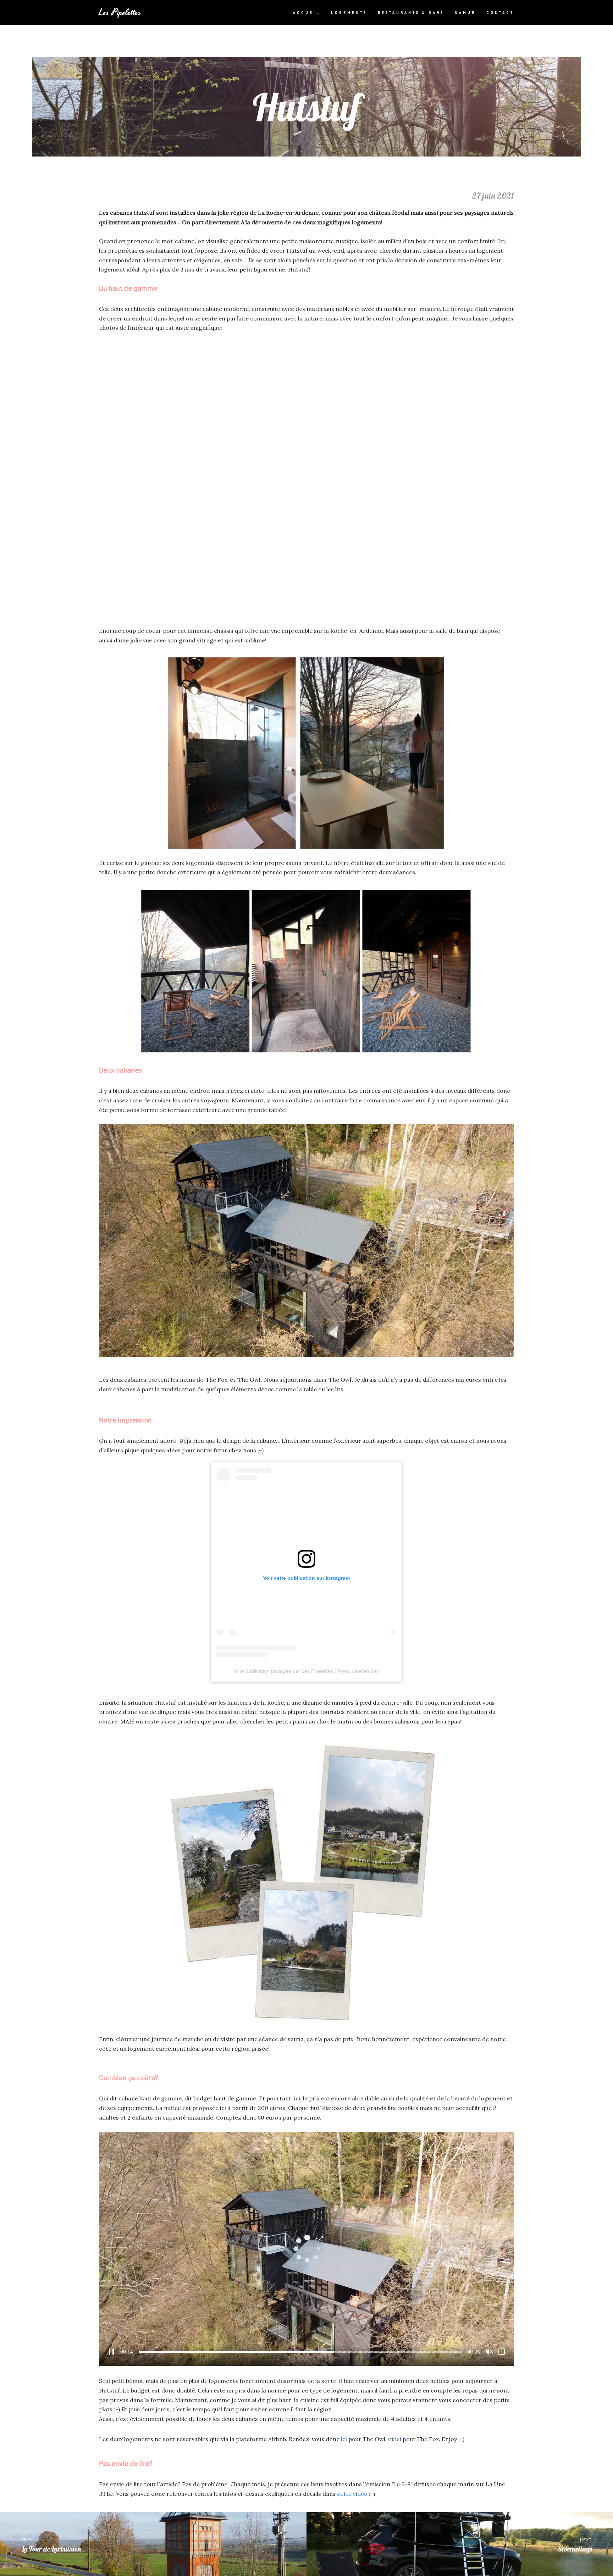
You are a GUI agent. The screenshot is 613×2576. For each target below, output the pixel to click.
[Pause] (111, 2352)
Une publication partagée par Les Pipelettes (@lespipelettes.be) (306, 1671)
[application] (306, 2249)
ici (344, 2439)
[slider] (300, 2352)
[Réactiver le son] (489, 2352)
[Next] (503, 477)
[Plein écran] (502, 2352)
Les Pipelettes (120, 13)
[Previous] (110, 477)
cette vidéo (352, 2494)
